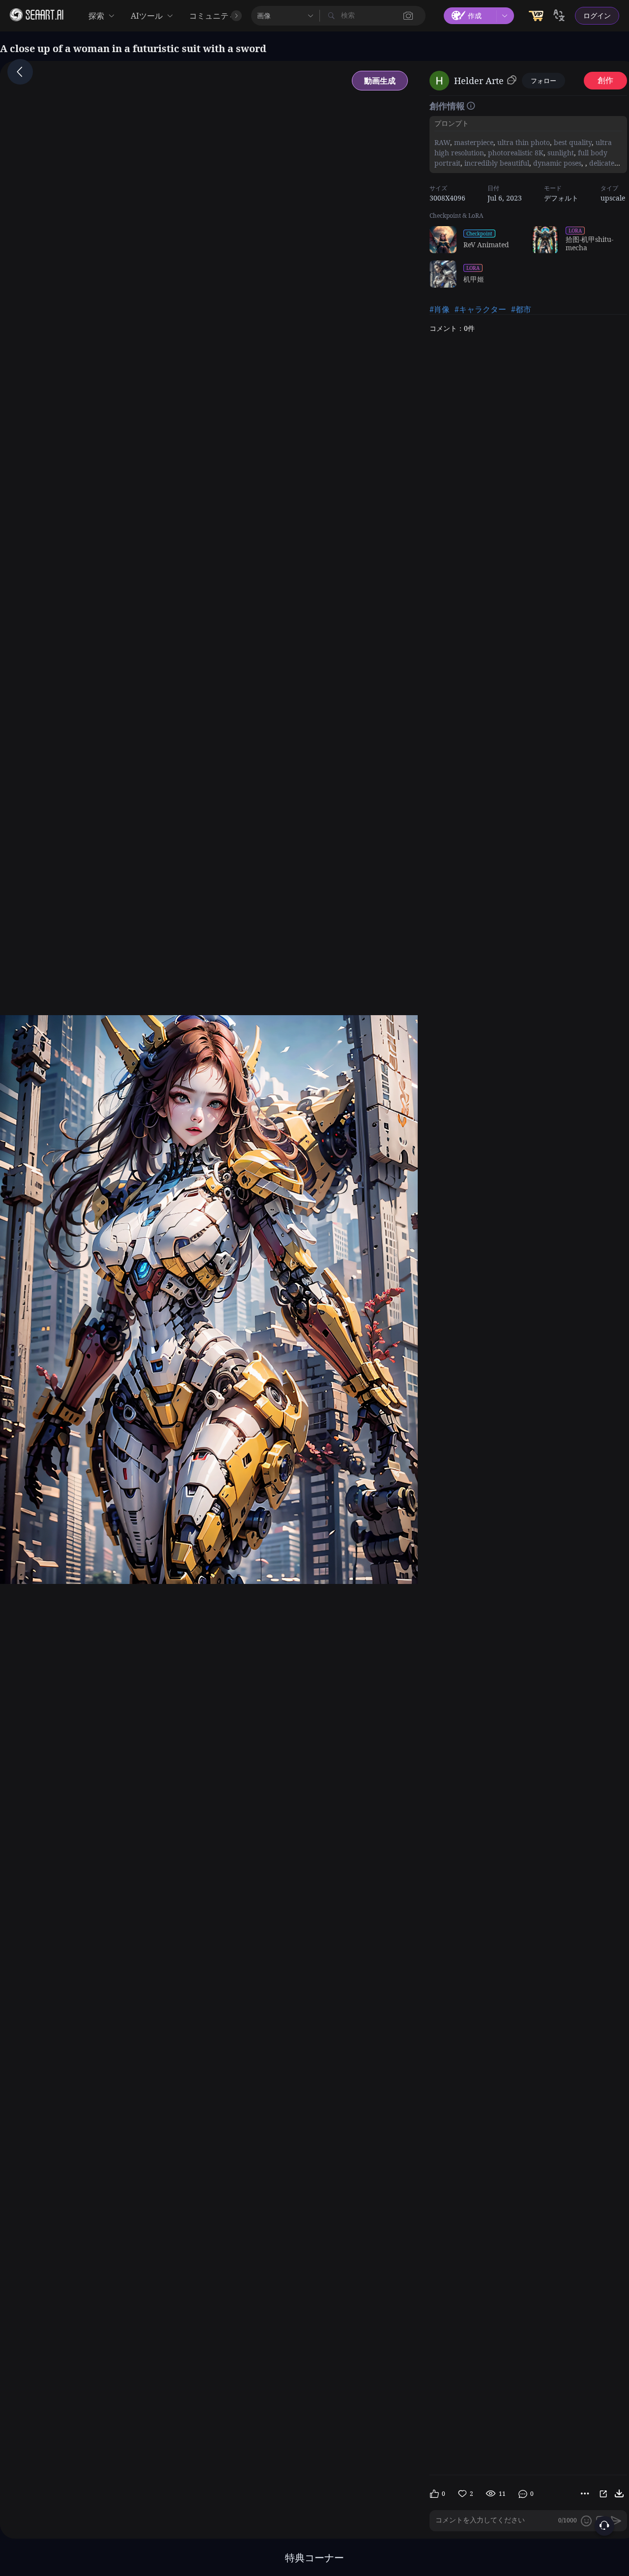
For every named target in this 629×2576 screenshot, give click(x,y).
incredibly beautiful (496, 163)
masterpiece (473, 142)
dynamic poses (556, 163)
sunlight (560, 153)
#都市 (521, 309)
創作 (605, 80)
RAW (442, 142)
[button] (408, 16)
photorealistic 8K (515, 153)
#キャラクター (480, 309)
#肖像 (440, 309)
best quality (572, 142)
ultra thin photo (523, 142)
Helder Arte (479, 81)
